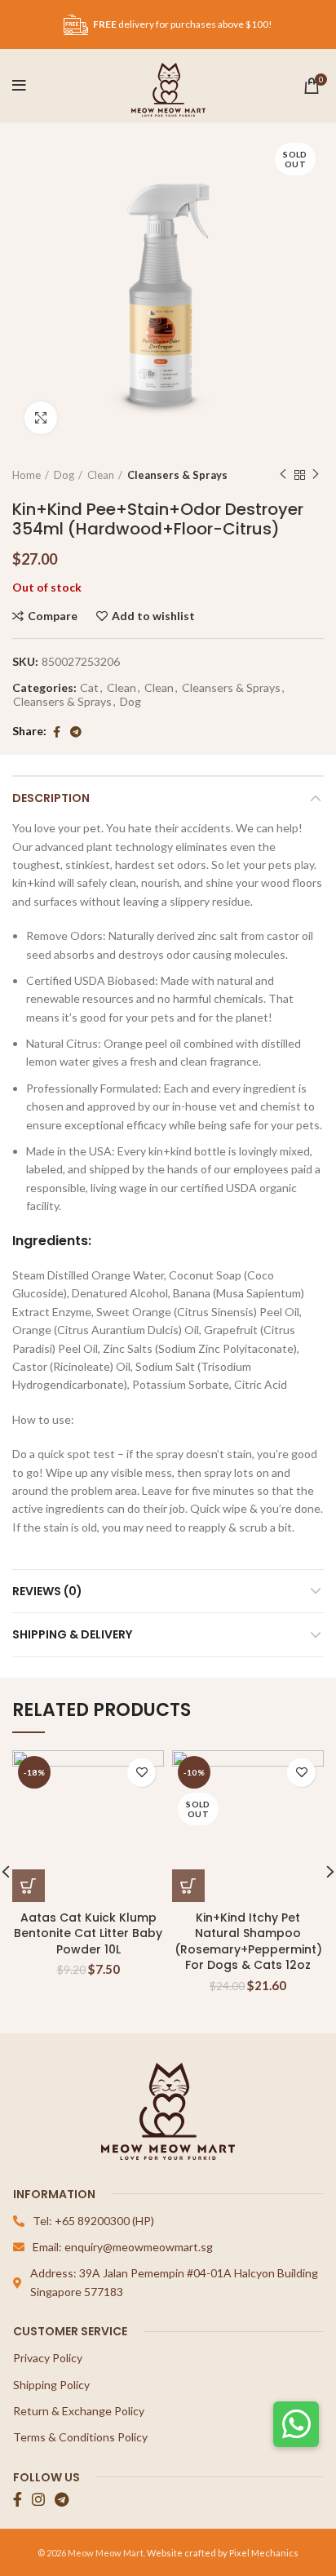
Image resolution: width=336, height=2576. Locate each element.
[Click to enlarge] (41, 418)
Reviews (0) (47, 1591)
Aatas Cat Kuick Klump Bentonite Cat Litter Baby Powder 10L (88, 1933)
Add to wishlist (153, 616)
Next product (316, 475)
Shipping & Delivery (72, 1634)
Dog (64, 475)
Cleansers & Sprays (177, 475)
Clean (101, 475)
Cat (89, 688)
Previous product (283, 475)
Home (27, 475)
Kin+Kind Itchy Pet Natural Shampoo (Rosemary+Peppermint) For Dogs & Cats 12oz (248, 1942)
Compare (53, 616)
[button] (296, 2424)
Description (51, 798)
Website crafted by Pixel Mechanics (223, 2553)
